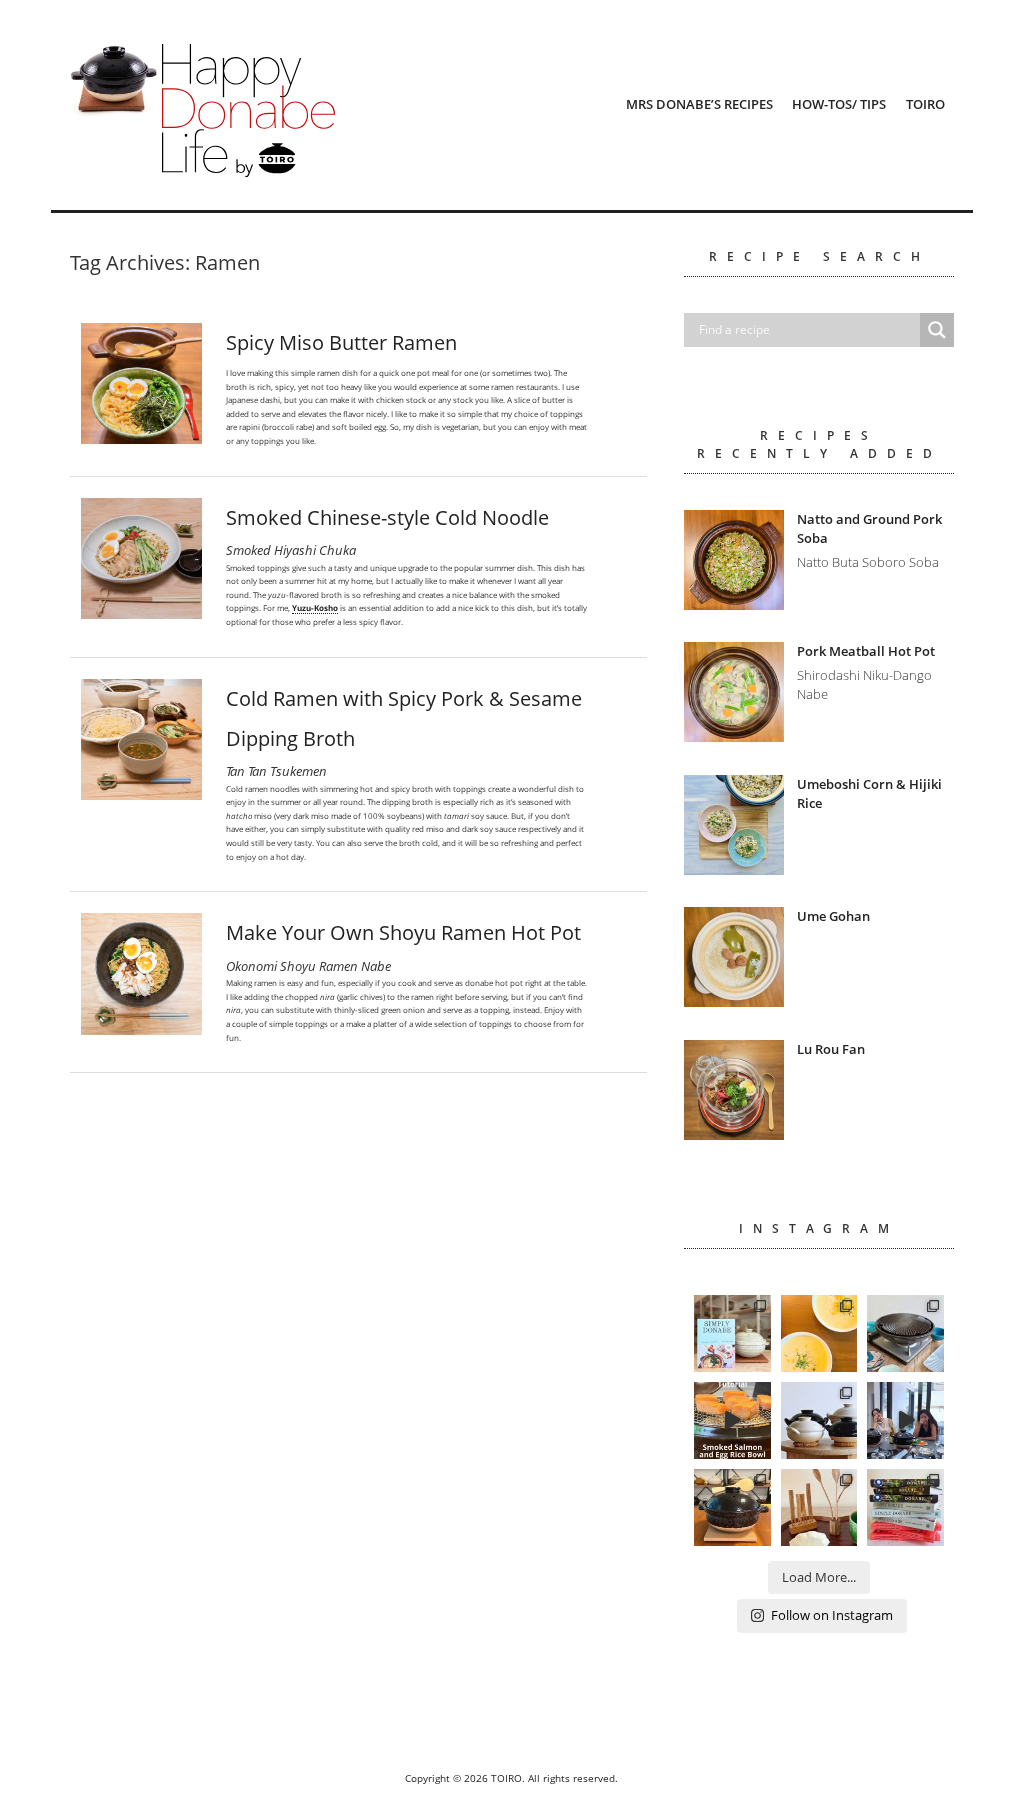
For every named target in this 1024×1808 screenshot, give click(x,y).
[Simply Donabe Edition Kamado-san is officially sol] (732, 1333)
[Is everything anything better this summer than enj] (905, 1420)
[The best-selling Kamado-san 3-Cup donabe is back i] (732, 1507)
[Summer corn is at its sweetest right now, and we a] (819, 1333)
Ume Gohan (833, 916)
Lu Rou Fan (831, 1049)
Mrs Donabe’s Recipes (699, 104)
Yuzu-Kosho (315, 607)
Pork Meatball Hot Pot (866, 651)
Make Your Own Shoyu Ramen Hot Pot (403, 932)
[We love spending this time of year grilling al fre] (905, 1333)
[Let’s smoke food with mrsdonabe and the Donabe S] (732, 1420)
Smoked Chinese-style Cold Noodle (387, 517)
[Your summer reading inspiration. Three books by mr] (905, 1507)
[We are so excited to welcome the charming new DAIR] (819, 1507)
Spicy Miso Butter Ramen (341, 342)
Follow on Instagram (832, 1615)
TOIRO (925, 104)
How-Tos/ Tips (839, 104)
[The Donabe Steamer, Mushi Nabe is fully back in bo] (819, 1420)
